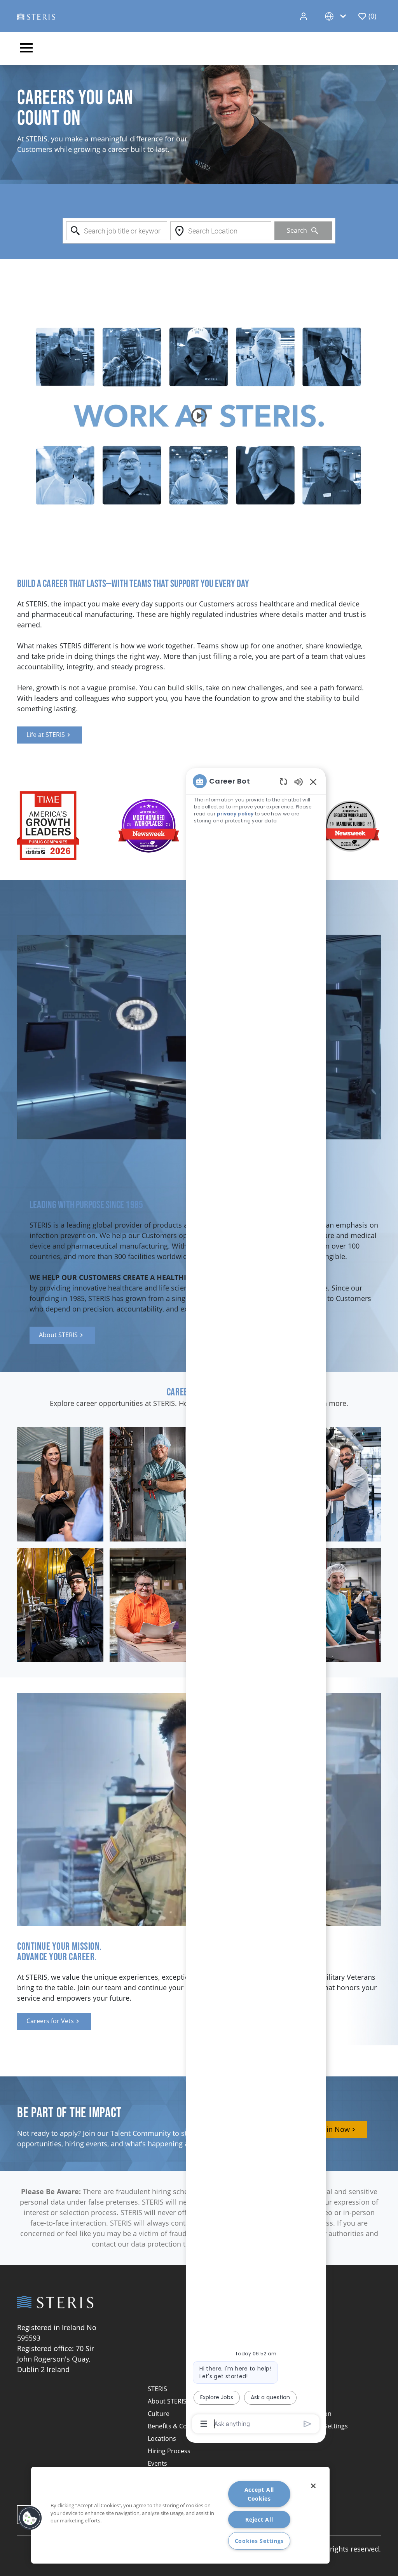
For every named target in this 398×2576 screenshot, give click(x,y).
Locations (162, 2438)
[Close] (313, 2486)
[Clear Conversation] (284, 781)
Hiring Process (169, 2451)
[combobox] (117, 231)
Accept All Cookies (259, 2494)
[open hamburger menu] (26, 49)
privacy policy (235, 814)
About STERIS (167, 2401)
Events (157, 2463)
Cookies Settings (259, 2541)
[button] (304, 16)
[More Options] (204, 2424)
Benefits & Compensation (185, 2426)
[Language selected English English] (337, 16)
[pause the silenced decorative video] (394, 70)
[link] (50, 735)
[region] (256, 1602)
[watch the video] (199, 416)
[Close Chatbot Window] (313, 782)
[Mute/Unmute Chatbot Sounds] (298, 781)
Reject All (259, 2519)
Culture (159, 2414)
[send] (308, 2424)
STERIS (157, 2389)
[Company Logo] (36, 16)
